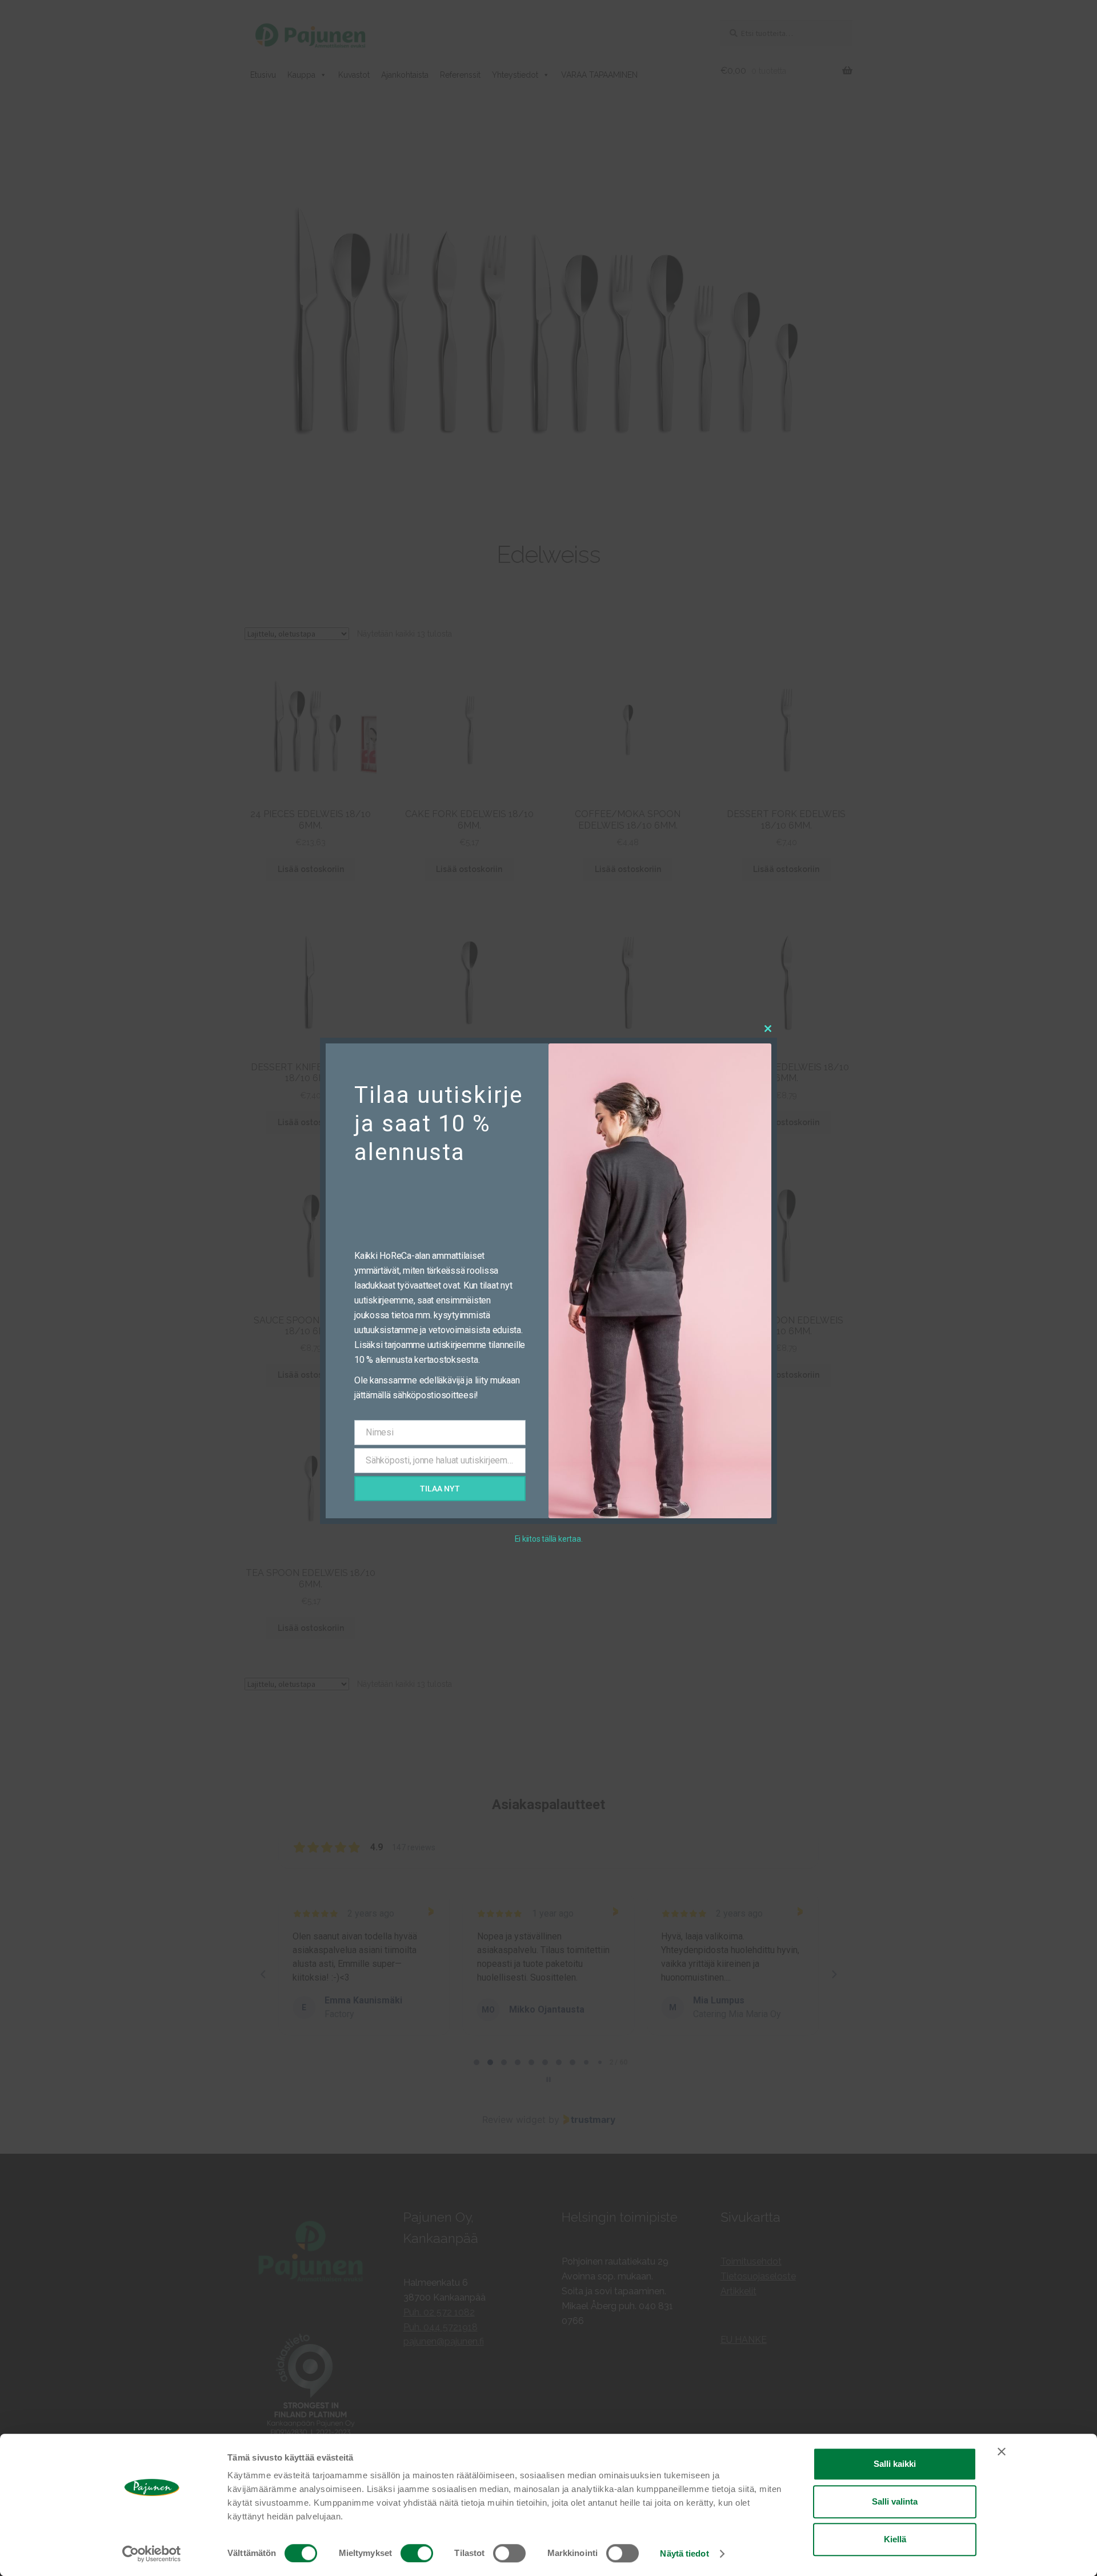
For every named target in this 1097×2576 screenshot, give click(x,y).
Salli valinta (895, 2501)
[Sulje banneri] (1002, 2451)
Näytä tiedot (684, 2553)
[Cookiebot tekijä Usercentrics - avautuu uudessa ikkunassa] (152, 2554)
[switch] (417, 2553)
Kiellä (895, 2539)
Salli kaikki (895, 2464)
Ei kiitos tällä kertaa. (549, 1539)
